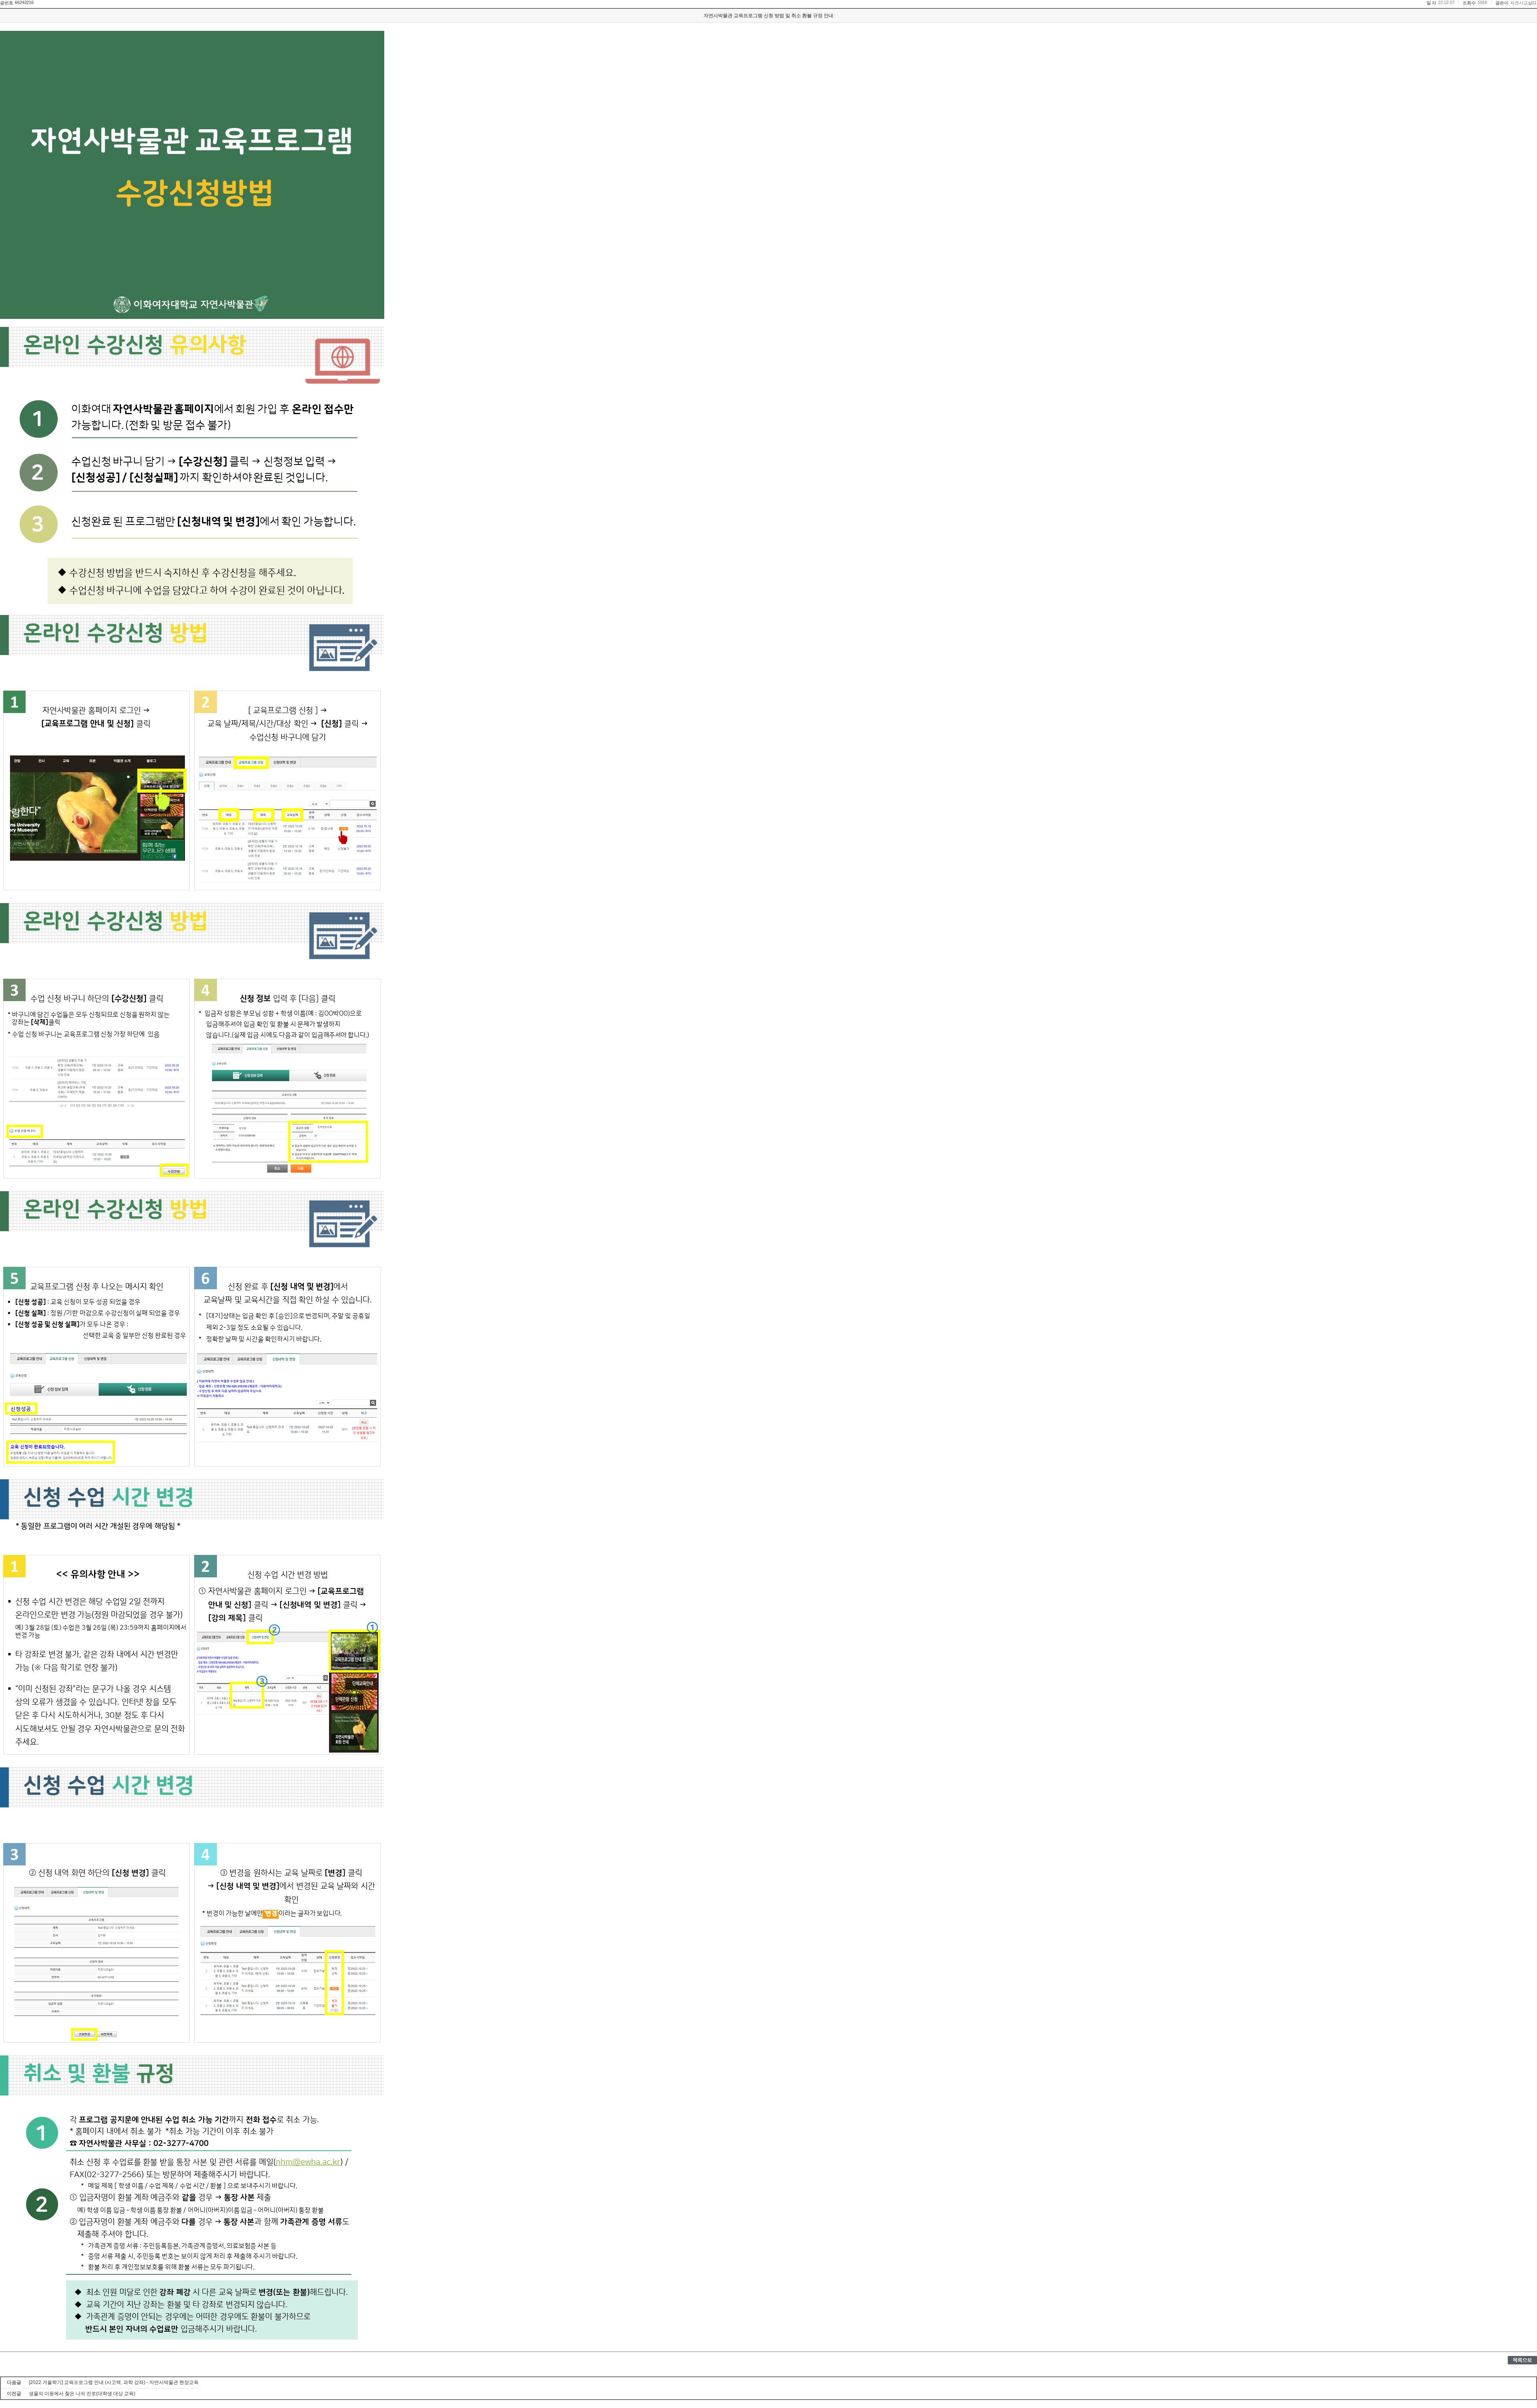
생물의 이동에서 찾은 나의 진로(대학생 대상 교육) (82, 2394)
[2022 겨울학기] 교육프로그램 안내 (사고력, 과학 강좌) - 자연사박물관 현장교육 (114, 2382)
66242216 (24, 2)
